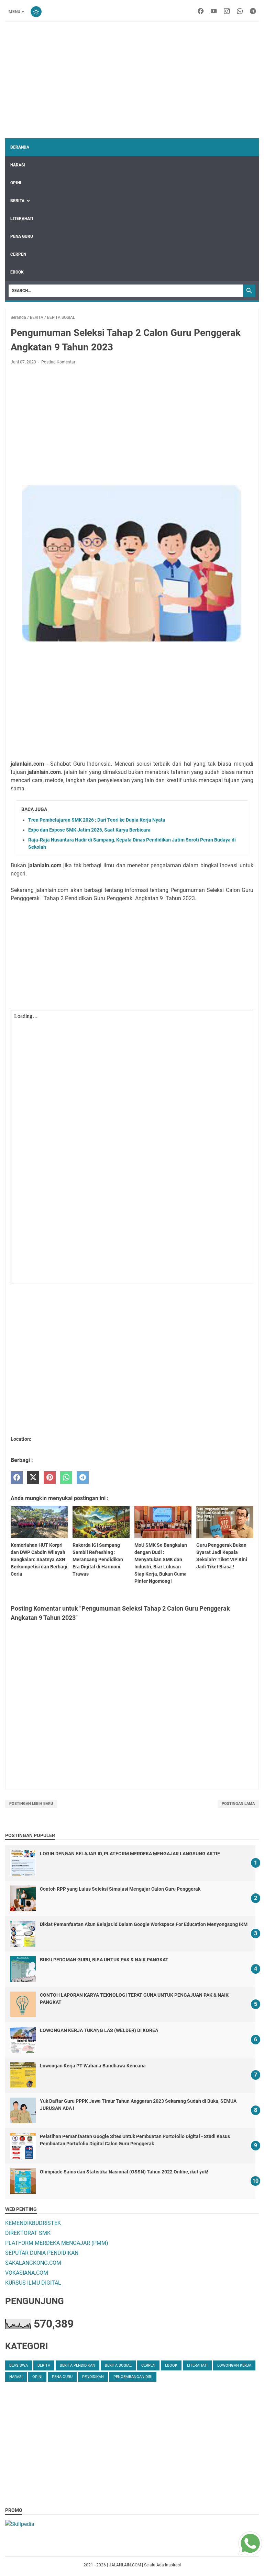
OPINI (16, 183)
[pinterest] (50, 1478)
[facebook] (201, 12)
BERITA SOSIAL (118, 2365)
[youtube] (214, 12)
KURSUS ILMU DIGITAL (33, 2283)
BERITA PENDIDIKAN (78, 2365)
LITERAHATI (22, 219)
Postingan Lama (238, 1804)
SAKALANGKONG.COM (33, 2263)
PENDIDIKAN (93, 2377)
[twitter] (33, 1478)
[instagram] (227, 12)
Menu (14, 12)
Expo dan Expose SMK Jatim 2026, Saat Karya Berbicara (89, 830)
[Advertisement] (132, 80)
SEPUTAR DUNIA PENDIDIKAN (42, 2253)
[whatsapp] (240, 12)
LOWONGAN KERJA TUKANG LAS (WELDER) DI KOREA (99, 2030)
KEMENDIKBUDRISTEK (33, 2223)
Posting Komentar (58, 362)
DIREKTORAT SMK (28, 2233)
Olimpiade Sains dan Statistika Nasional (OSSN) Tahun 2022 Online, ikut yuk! (124, 2172)
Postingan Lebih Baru (31, 1804)
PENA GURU (22, 236)
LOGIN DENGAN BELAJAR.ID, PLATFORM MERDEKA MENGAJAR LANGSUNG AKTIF (130, 1854)
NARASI (18, 165)
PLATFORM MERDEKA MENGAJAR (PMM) (57, 2243)
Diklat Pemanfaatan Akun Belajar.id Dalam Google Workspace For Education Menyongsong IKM (144, 1924)
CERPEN (18, 254)
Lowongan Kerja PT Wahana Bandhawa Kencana (93, 2066)
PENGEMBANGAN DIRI (133, 2377)
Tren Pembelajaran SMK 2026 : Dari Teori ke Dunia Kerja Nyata (97, 820)
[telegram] (253, 12)
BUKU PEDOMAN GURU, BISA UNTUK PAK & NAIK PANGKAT (104, 1960)
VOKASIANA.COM (27, 2273)
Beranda (20, 147)
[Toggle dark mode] (36, 12)
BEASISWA (19, 2365)
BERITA (17, 201)
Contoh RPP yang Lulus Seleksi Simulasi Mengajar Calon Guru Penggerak (120, 1889)
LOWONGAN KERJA (234, 2365)
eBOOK (17, 272)
